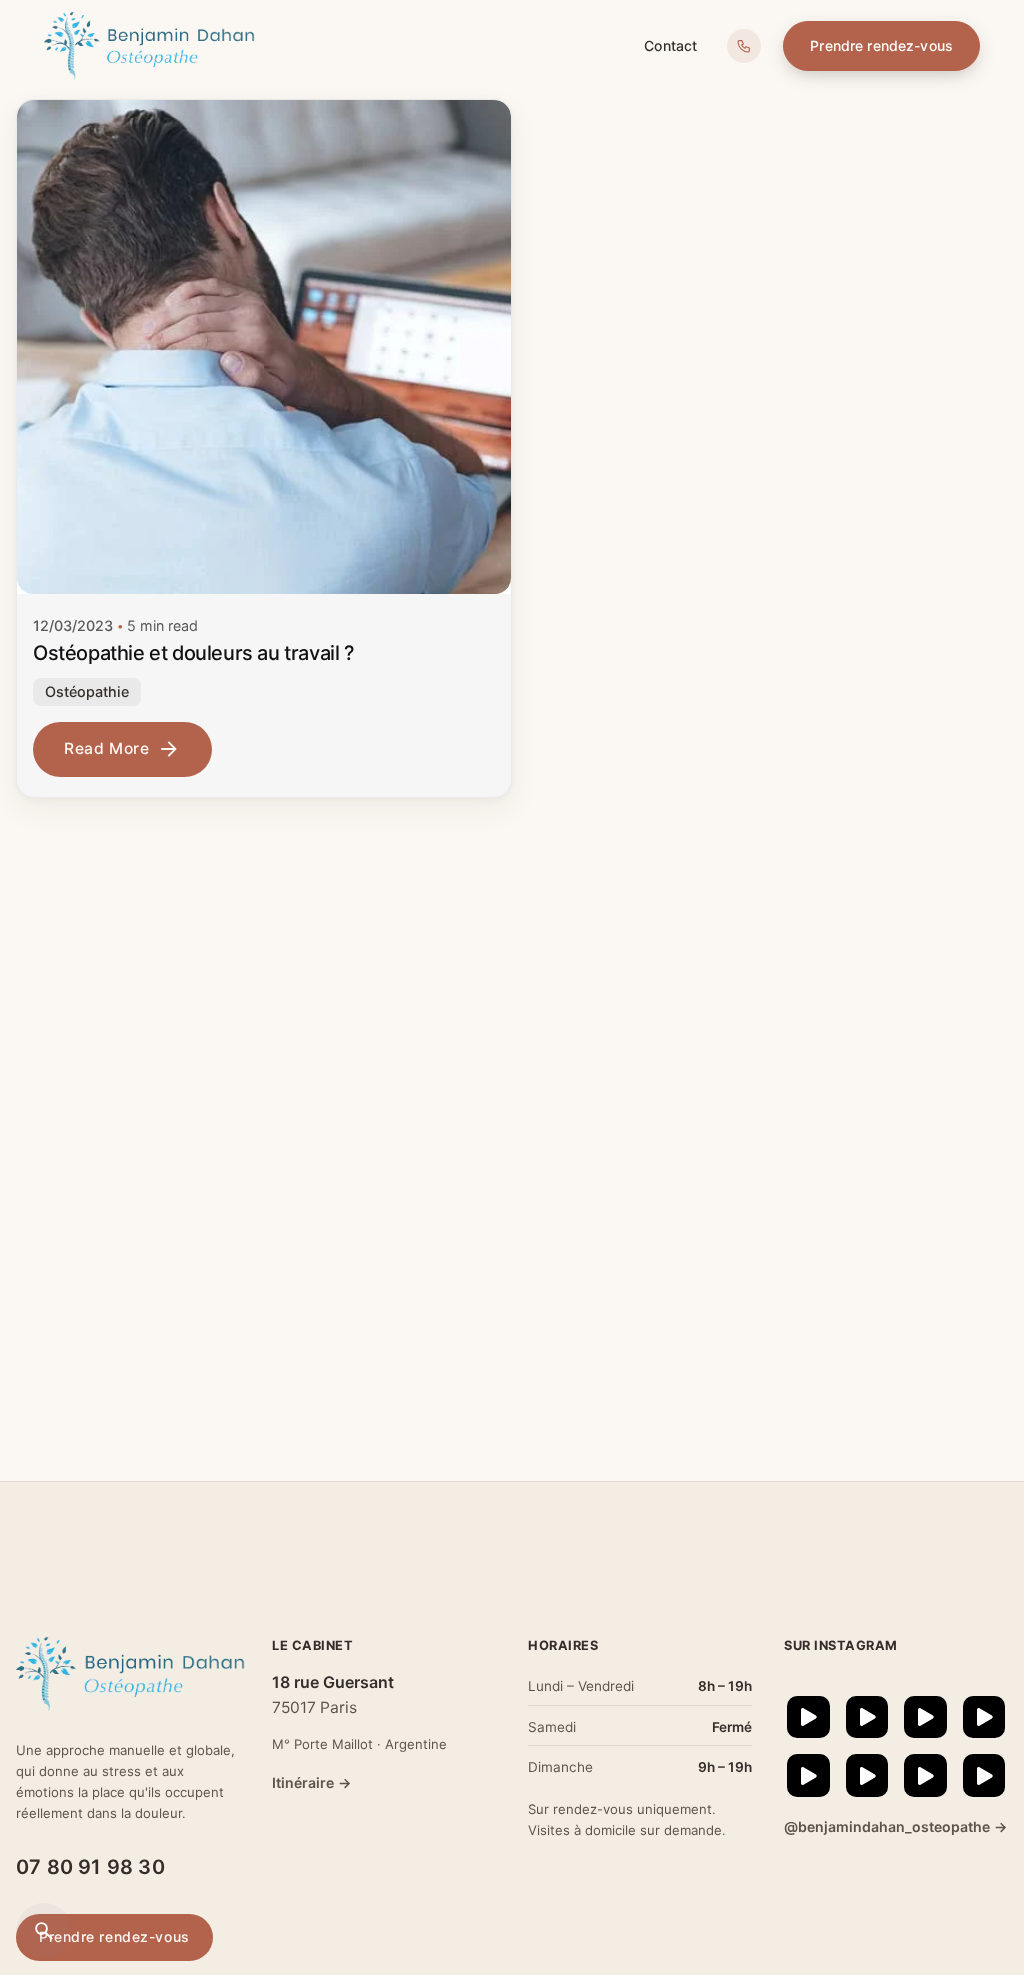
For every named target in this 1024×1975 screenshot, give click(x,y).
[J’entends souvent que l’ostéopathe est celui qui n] (808, 1775)
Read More (107, 748)
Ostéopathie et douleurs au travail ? (193, 653)
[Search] (44, 1931)
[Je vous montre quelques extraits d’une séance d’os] (925, 1717)
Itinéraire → (311, 1782)
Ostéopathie (87, 691)
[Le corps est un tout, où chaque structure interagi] (867, 1775)
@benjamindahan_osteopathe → (895, 1826)
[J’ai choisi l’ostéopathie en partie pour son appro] (867, 1717)
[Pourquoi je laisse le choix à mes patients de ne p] (984, 1775)
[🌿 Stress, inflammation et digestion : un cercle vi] (808, 1717)
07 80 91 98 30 (90, 1867)
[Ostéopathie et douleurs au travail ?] (264, 347)
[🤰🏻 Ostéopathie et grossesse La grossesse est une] (925, 1775)
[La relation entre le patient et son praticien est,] (984, 1717)
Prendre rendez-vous (881, 45)
